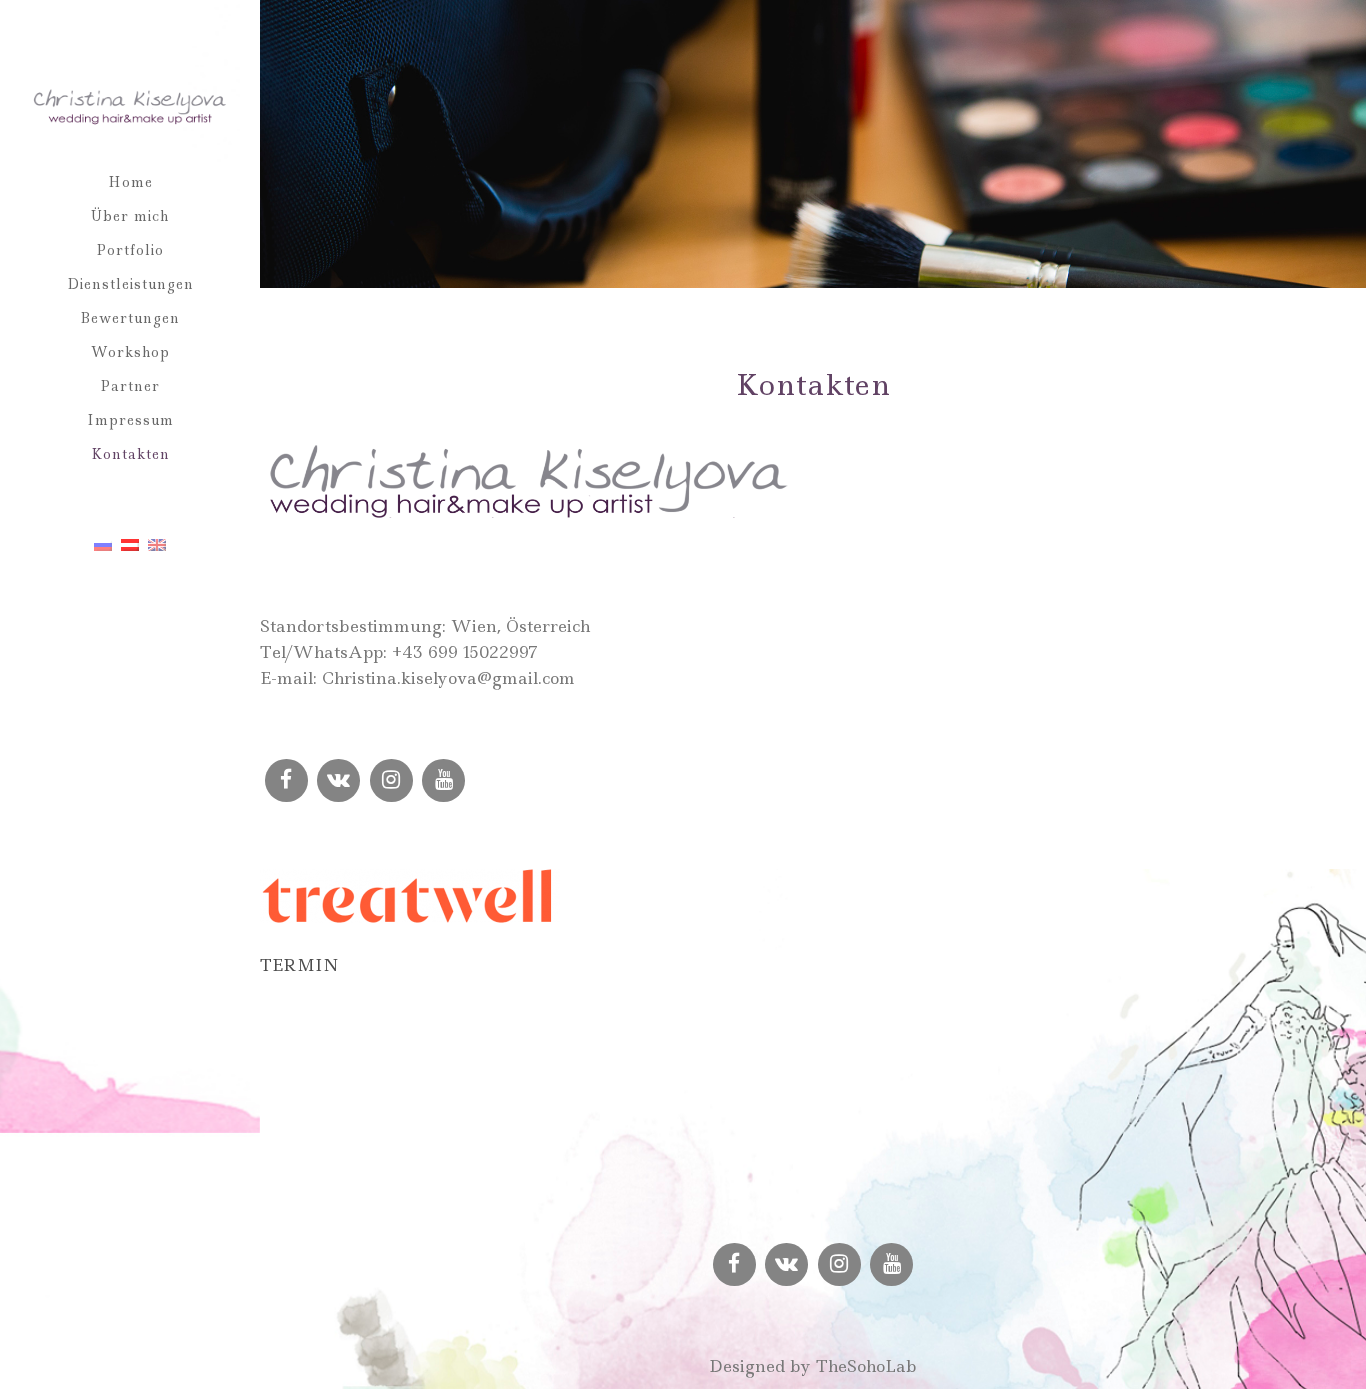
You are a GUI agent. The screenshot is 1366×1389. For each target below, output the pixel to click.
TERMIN (299, 965)
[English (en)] (157, 544)
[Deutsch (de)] (130, 544)
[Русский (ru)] (103, 544)
